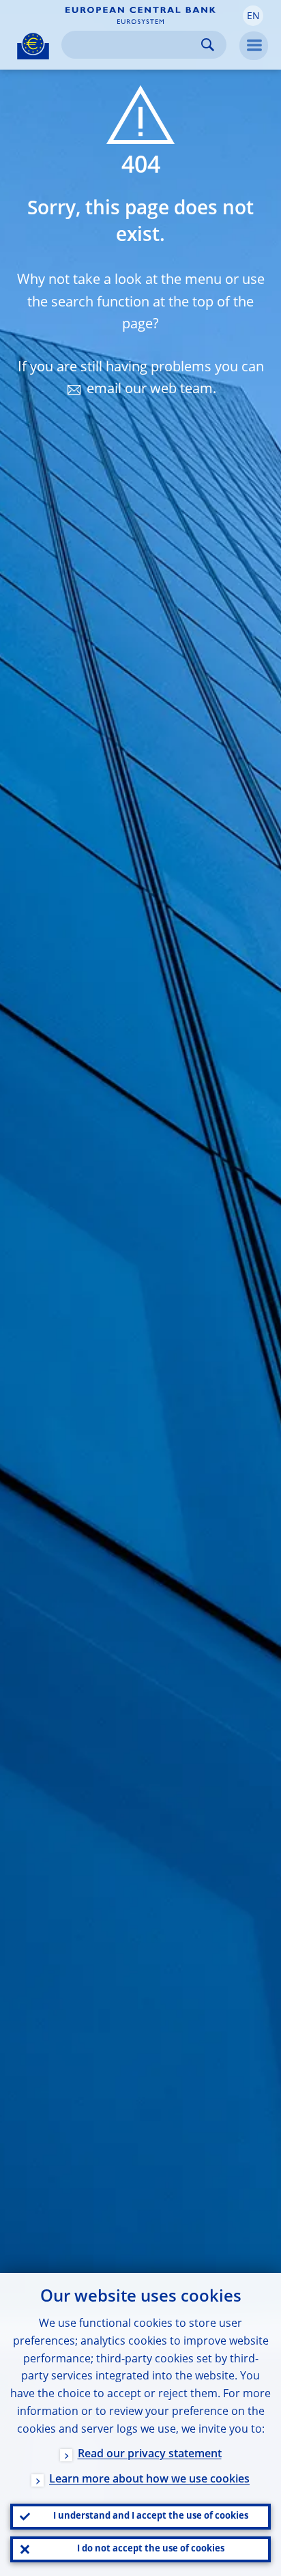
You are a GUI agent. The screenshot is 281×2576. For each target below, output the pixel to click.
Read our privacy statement (150, 2455)
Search (208, 45)
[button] (253, 16)
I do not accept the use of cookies (151, 2549)
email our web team (150, 390)
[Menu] (254, 46)
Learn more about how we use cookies (149, 2480)
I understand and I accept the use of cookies (151, 2516)
